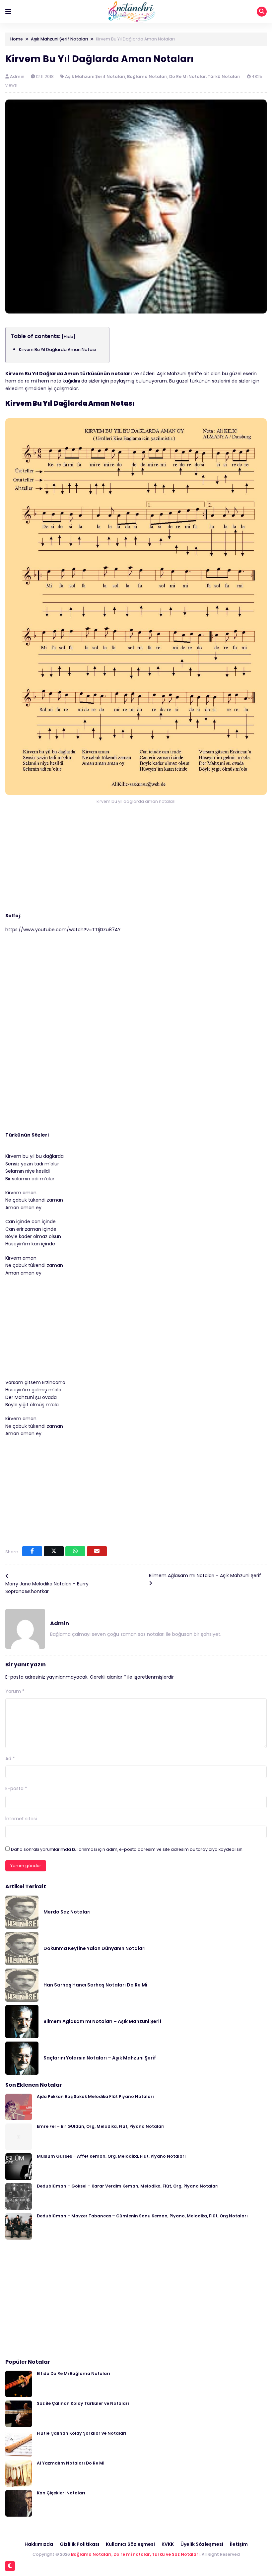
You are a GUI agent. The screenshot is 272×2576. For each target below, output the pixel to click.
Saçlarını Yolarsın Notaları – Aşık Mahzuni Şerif (100, 2058)
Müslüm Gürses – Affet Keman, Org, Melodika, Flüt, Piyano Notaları (111, 2156)
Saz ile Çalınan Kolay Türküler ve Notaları (83, 2403)
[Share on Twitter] (54, 1551)
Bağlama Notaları (147, 76)
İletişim (239, 2544)
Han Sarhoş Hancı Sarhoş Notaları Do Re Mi (95, 1985)
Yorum (15, 1691)
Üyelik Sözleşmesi (202, 2544)
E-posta (16, 1788)
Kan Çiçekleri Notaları (61, 2493)
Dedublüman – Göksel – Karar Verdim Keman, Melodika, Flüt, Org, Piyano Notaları (128, 2186)
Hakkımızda (39, 2544)
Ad (10, 1759)
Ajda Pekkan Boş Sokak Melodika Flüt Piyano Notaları (95, 2096)
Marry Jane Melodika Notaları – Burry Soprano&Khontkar (47, 1587)
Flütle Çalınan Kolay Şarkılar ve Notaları (82, 2433)
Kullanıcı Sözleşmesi (130, 2544)
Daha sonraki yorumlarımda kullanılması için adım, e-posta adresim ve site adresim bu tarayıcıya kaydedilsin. (127, 1849)
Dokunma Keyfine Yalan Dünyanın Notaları (95, 1948)
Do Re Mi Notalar (188, 76)
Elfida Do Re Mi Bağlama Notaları (73, 2373)
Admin (18, 76)
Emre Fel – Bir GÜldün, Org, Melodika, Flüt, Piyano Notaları (101, 2126)
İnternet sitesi (21, 1819)
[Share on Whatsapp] (75, 1551)
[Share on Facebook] (32, 1551)
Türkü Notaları (224, 76)
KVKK (168, 2544)
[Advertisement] (136, 863)
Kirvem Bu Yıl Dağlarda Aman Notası (57, 349)
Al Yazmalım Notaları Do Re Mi (70, 2463)
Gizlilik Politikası (79, 2544)
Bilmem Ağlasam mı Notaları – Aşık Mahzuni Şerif (205, 1575)
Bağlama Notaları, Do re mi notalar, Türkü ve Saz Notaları (135, 2554)
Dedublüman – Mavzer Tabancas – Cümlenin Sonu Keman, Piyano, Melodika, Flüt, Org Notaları (142, 2216)
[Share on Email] (97, 1551)
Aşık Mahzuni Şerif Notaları (95, 76)
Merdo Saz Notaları (67, 1912)
